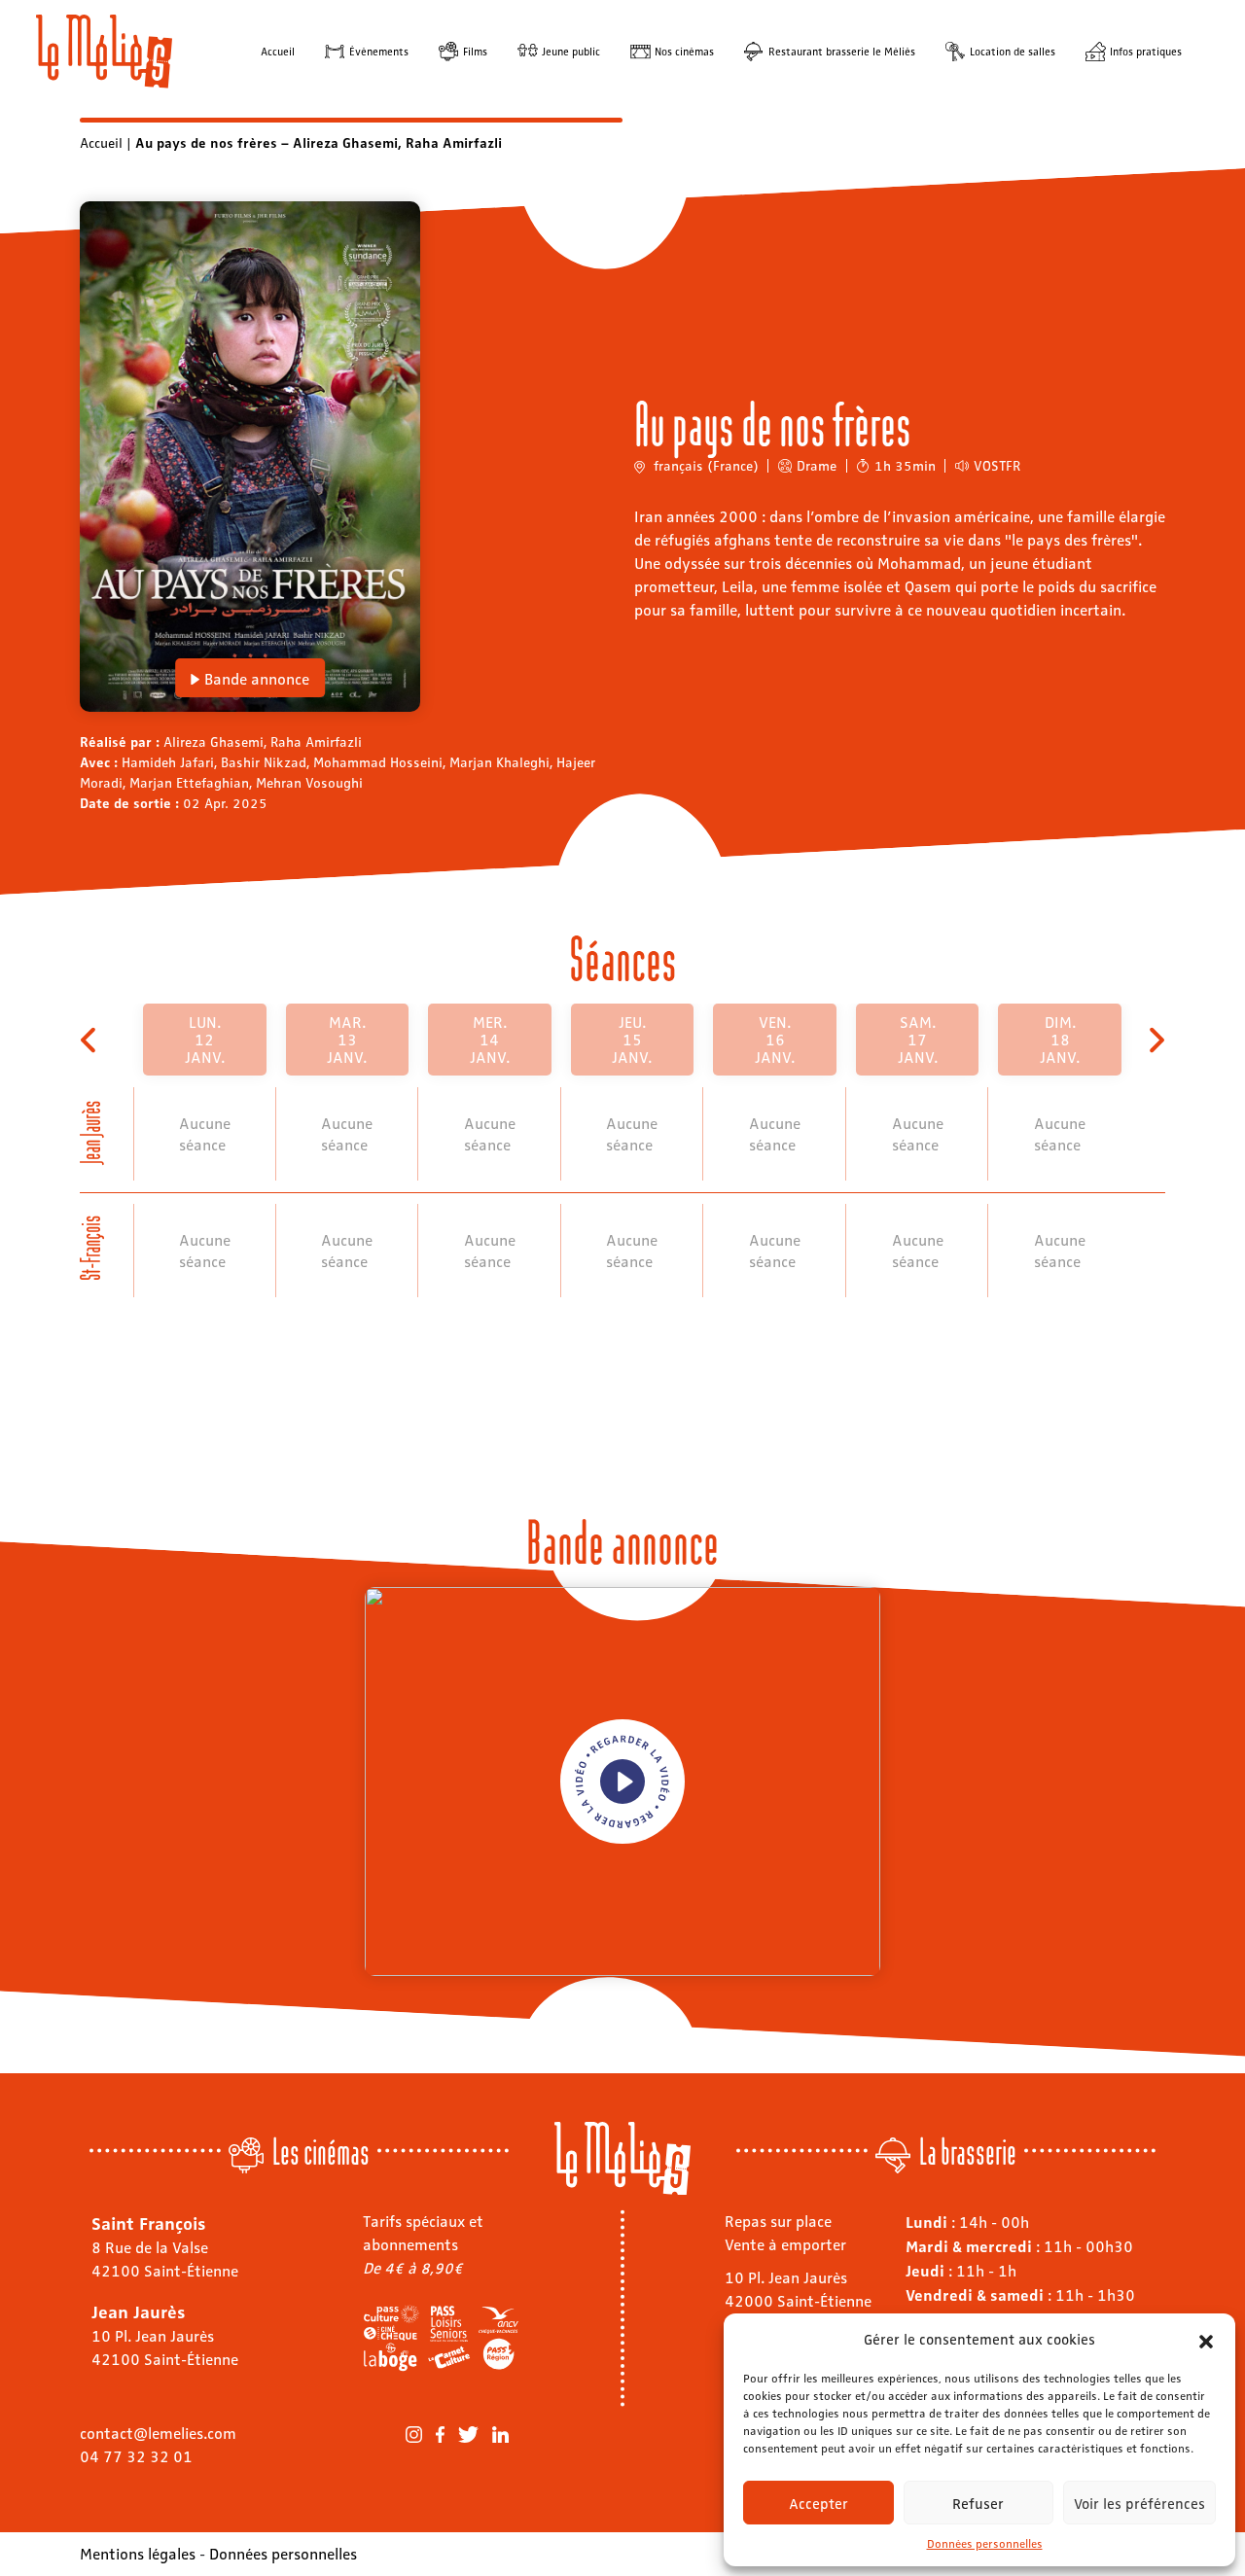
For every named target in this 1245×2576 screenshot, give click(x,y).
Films (475, 51)
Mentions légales (138, 2553)
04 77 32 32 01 (136, 2456)
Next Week (1155, 1040)
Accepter (818, 2503)
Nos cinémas (684, 51)
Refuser (978, 2503)
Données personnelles (985, 2543)
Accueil (278, 51)
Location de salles (1013, 51)
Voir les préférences (1139, 2503)
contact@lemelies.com (158, 2433)
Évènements (379, 51)
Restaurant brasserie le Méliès (842, 51)
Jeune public (571, 51)
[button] (1206, 2339)
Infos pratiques (1146, 51)
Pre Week (90, 1040)
